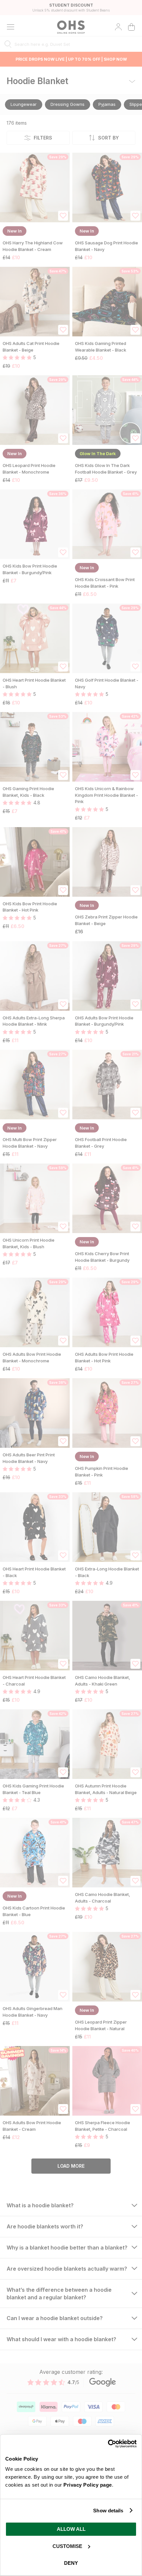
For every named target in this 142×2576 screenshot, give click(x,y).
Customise (67, 2546)
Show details (108, 2511)
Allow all (71, 2529)
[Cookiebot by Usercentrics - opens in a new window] (108, 2444)
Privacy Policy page (88, 2485)
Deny (71, 2563)
